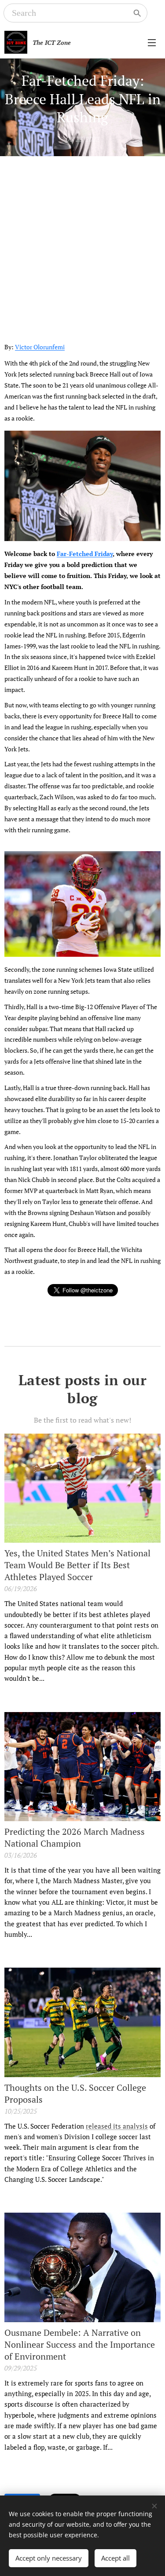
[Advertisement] (82, 243)
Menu (152, 42)
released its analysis (117, 2126)
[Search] (137, 13)
